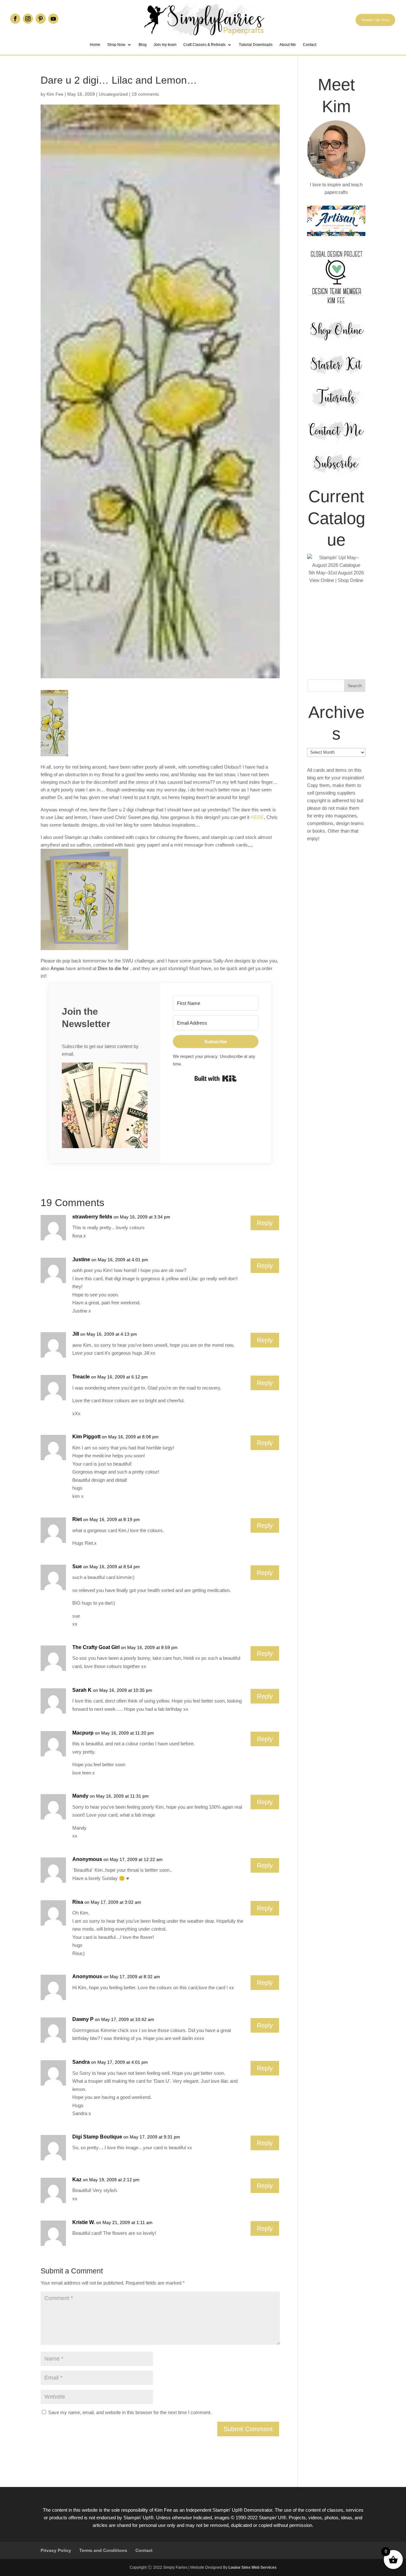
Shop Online (350, 580)
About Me (288, 45)
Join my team (165, 45)
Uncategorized (113, 94)
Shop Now (116, 45)
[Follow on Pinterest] (41, 19)
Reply (265, 1223)
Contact (310, 45)
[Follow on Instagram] (28, 19)
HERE (257, 817)
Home (95, 45)
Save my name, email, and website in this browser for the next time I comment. (130, 2412)
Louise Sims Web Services (252, 2567)
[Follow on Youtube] (53, 19)
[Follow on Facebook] (15, 19)
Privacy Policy (56, 2550)
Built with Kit (216, 1078)
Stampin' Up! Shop (375, 20)
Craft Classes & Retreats (204, 45)
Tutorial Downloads (256, 45)
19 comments (145, 94)
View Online (322, 580)
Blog (143, 45)
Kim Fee (55, 94)
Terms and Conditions (103, 2550)
